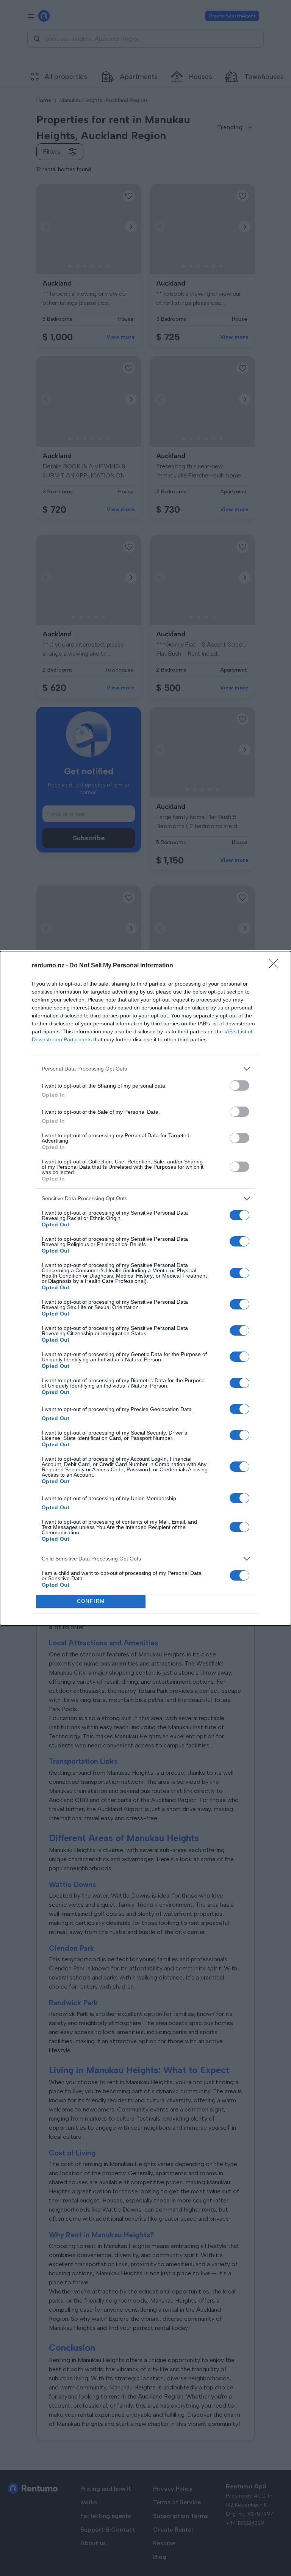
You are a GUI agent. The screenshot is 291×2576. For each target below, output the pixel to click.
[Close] (276, 966)
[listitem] (145, 1069)
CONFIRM (91, 1601)
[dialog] (145, 1288)
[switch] (239, 1085)
